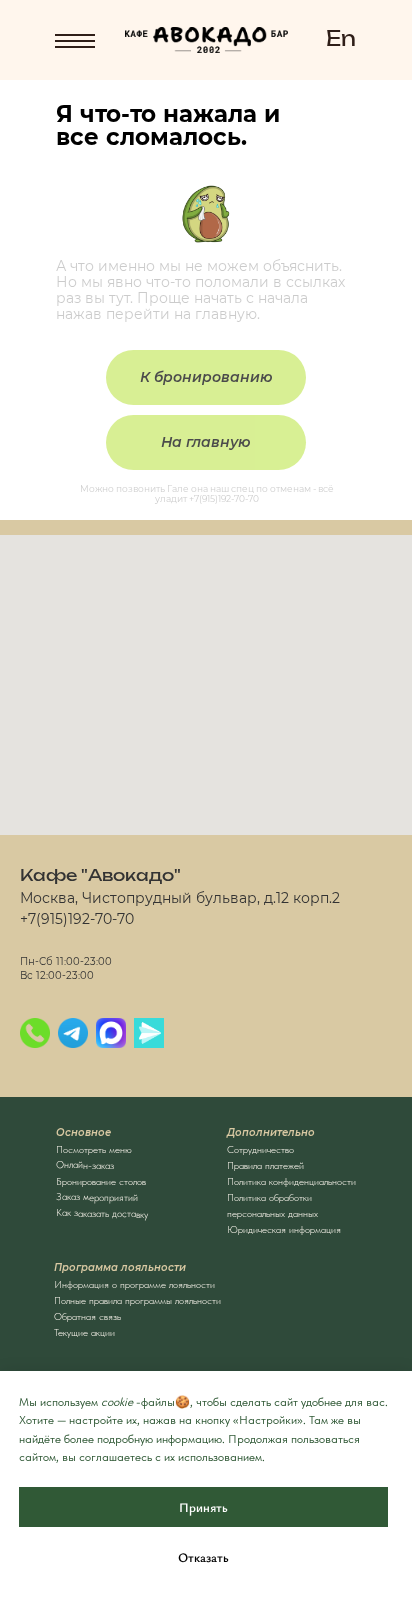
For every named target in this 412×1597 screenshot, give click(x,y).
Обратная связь (87, 1316)
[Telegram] (73, 1033)
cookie (117, 1402)
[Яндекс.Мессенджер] (149, 1033)
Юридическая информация (284, 1229)
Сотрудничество (260, 1149)
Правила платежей (265, 1165)
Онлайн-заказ (85, 1164)
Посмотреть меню (94, 1149)
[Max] (111, 1033)
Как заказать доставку (102, 1213)
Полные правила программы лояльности (137, 1300)
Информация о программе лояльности (134, 1284)
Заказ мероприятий (97, 1196)
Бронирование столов (101, 1181)
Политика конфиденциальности (291, 1181)
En (341, 40)
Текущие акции (84, 1332)
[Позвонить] (35, 1033)
